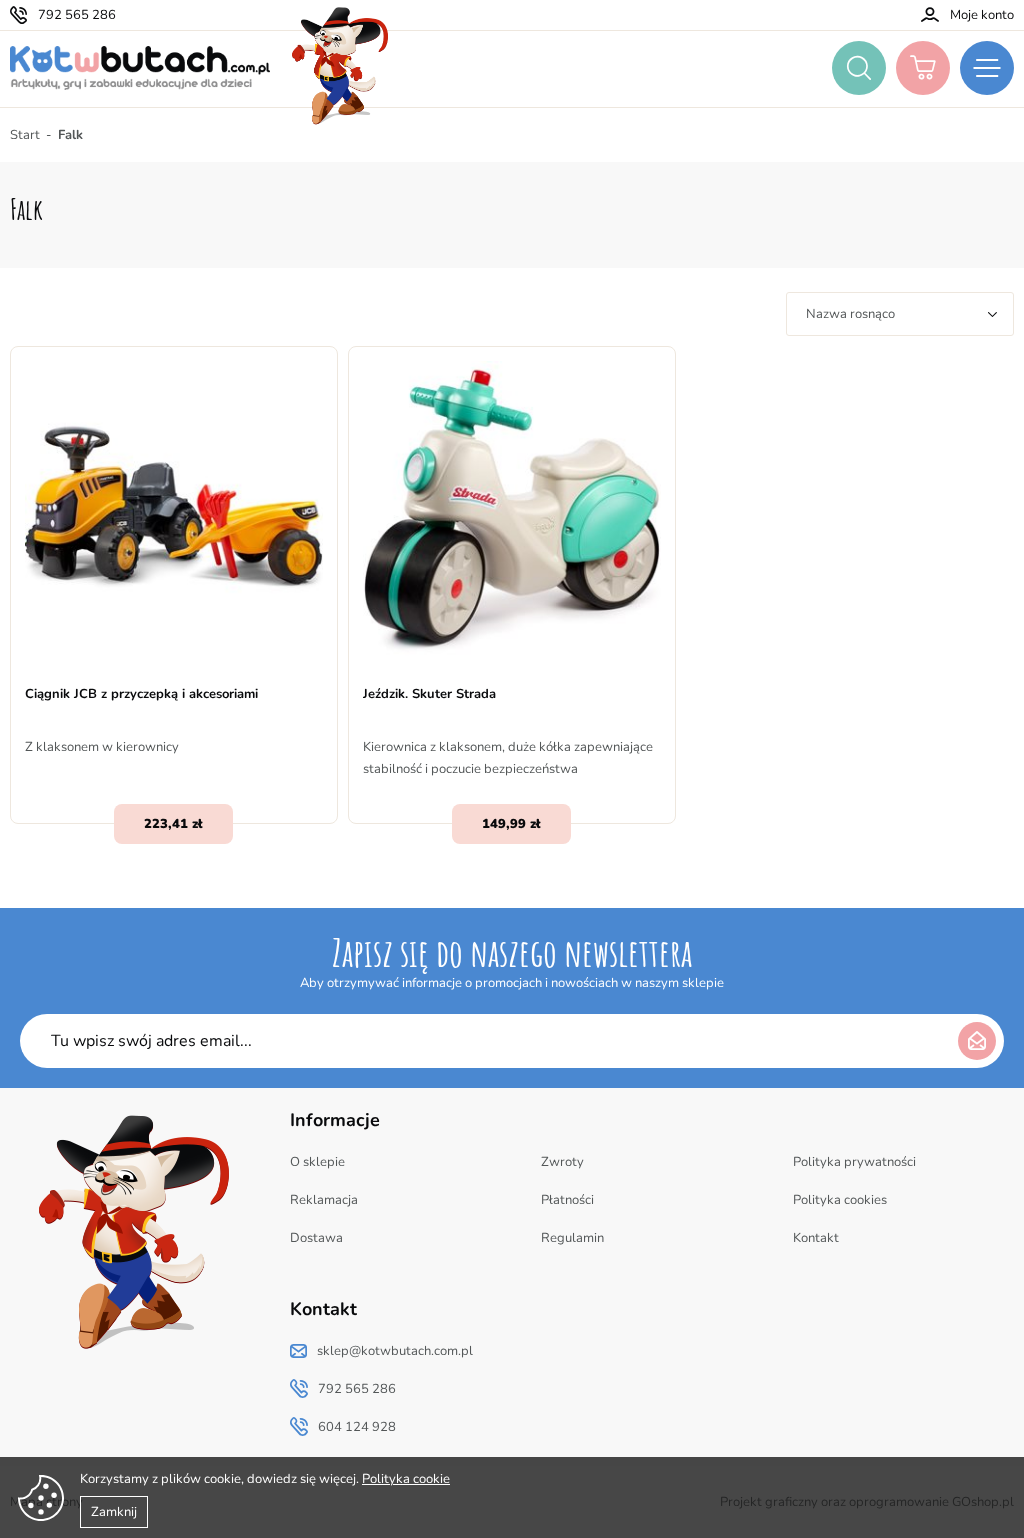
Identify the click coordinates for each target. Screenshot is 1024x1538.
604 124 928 (357, 1427)
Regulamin (572, 1238)
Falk (70, 135)
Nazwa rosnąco (850, 314)
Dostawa (316, 1238)
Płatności (567, 1200)
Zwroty (562, 1162)
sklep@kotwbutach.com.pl (395, 1351)
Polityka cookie (406, 1479)
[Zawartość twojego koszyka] (923, 68)
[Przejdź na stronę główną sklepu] (140, 68)
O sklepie (317, 1162)
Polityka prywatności (854, 1162)
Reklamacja (324, 1200)
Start (25, 135)
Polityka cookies (840, 1200)
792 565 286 (77, 15)
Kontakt (816, 1238)
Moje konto (982, 15)
